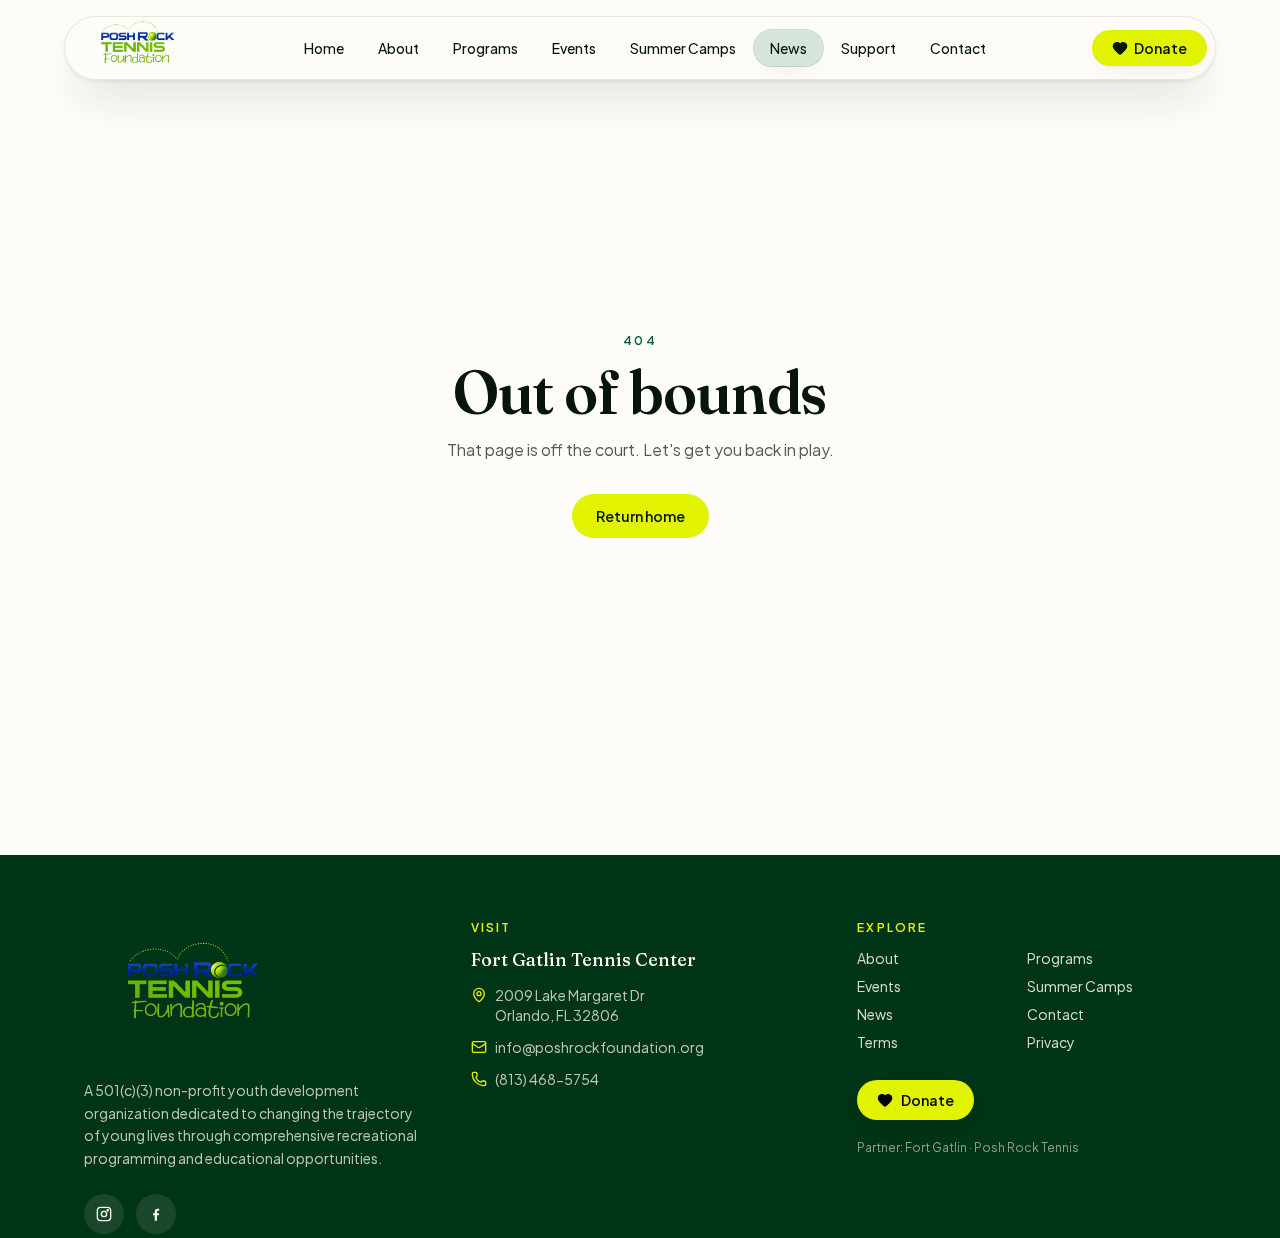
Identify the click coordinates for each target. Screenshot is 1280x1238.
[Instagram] (104, 1214)
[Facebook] (156, 1214)
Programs (485, 48)
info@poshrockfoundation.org (599, 1047)
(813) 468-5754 (547, 1079)
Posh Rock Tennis (1026, 1147)
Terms (877, 1042)
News (788, 48)
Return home (640, 516)
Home (324, 48)
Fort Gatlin (936, 1147)
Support (868, 48)
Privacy (1051, 1042)
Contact (958, 48)
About (398, 48)
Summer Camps (683, 48)
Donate (1160, 48)
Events (574, 48)
